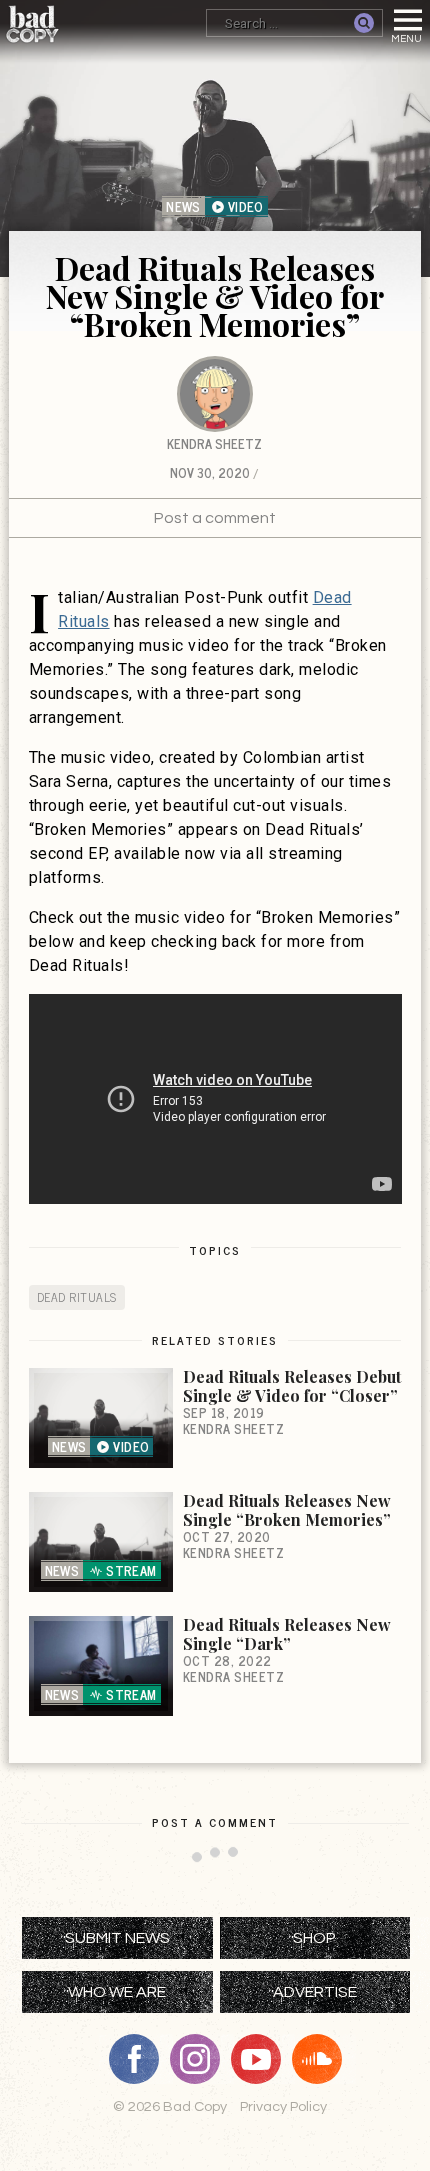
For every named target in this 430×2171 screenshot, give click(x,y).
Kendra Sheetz (214, 443)
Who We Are (117, 1992)
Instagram (202, 2059)
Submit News (117, 1938)
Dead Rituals (77, 1297)
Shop (314, 1938)
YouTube (263, 2059)
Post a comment (215, 518)
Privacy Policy (283, 2106)
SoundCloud (324, 2059)
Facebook (141, 2059)
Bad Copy (32, 24)
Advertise (315, 1992)
